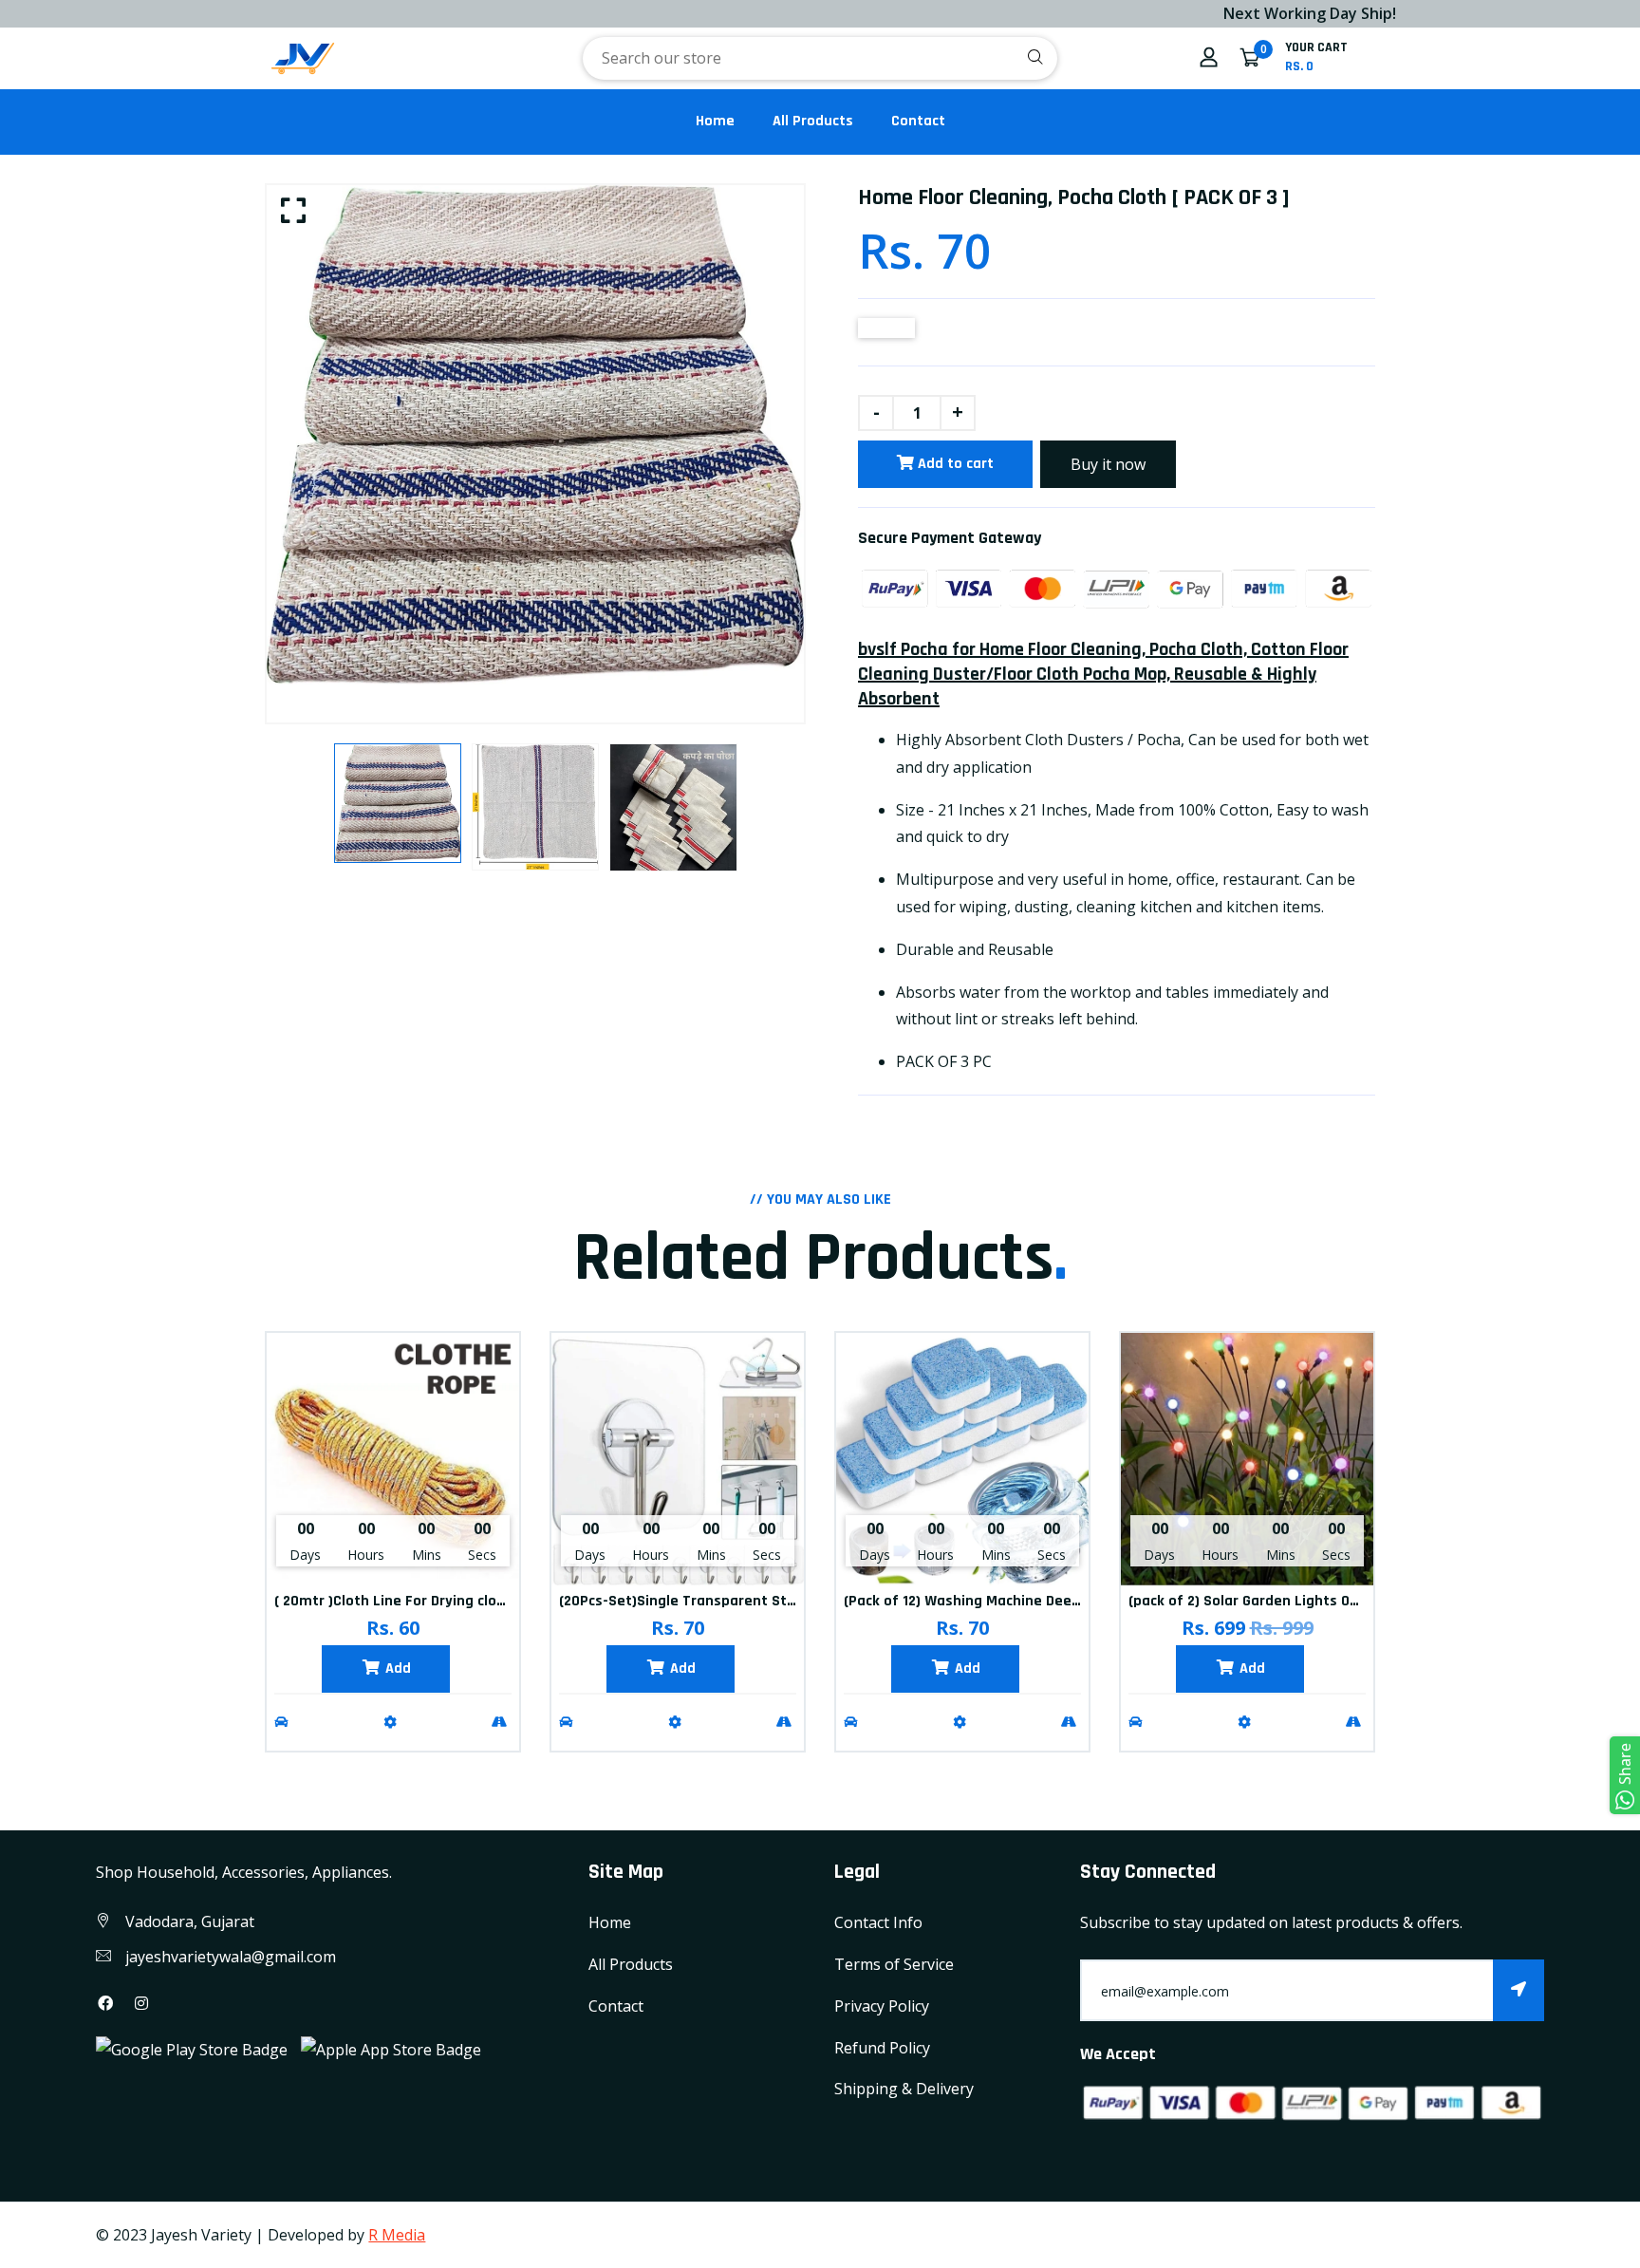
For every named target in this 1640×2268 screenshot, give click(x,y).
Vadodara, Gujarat (190, 1921)
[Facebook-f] (105, 2003)
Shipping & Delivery (904, 2089)
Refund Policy (882, 2048)
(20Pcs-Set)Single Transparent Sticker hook (708, 1601)
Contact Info (878, 1922)
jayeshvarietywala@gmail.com (231, 1957)
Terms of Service (894, 1964)
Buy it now (1108, 464)
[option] (535, 435)
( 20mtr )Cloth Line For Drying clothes (401, 1601)
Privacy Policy (882, 2006)
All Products (813, 121)
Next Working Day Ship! (1207, 13)
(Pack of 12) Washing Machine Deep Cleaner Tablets (1018, 1601)
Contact (918, 121)
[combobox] (820, 58)
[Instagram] (141, 2003)
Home (715, 121)
